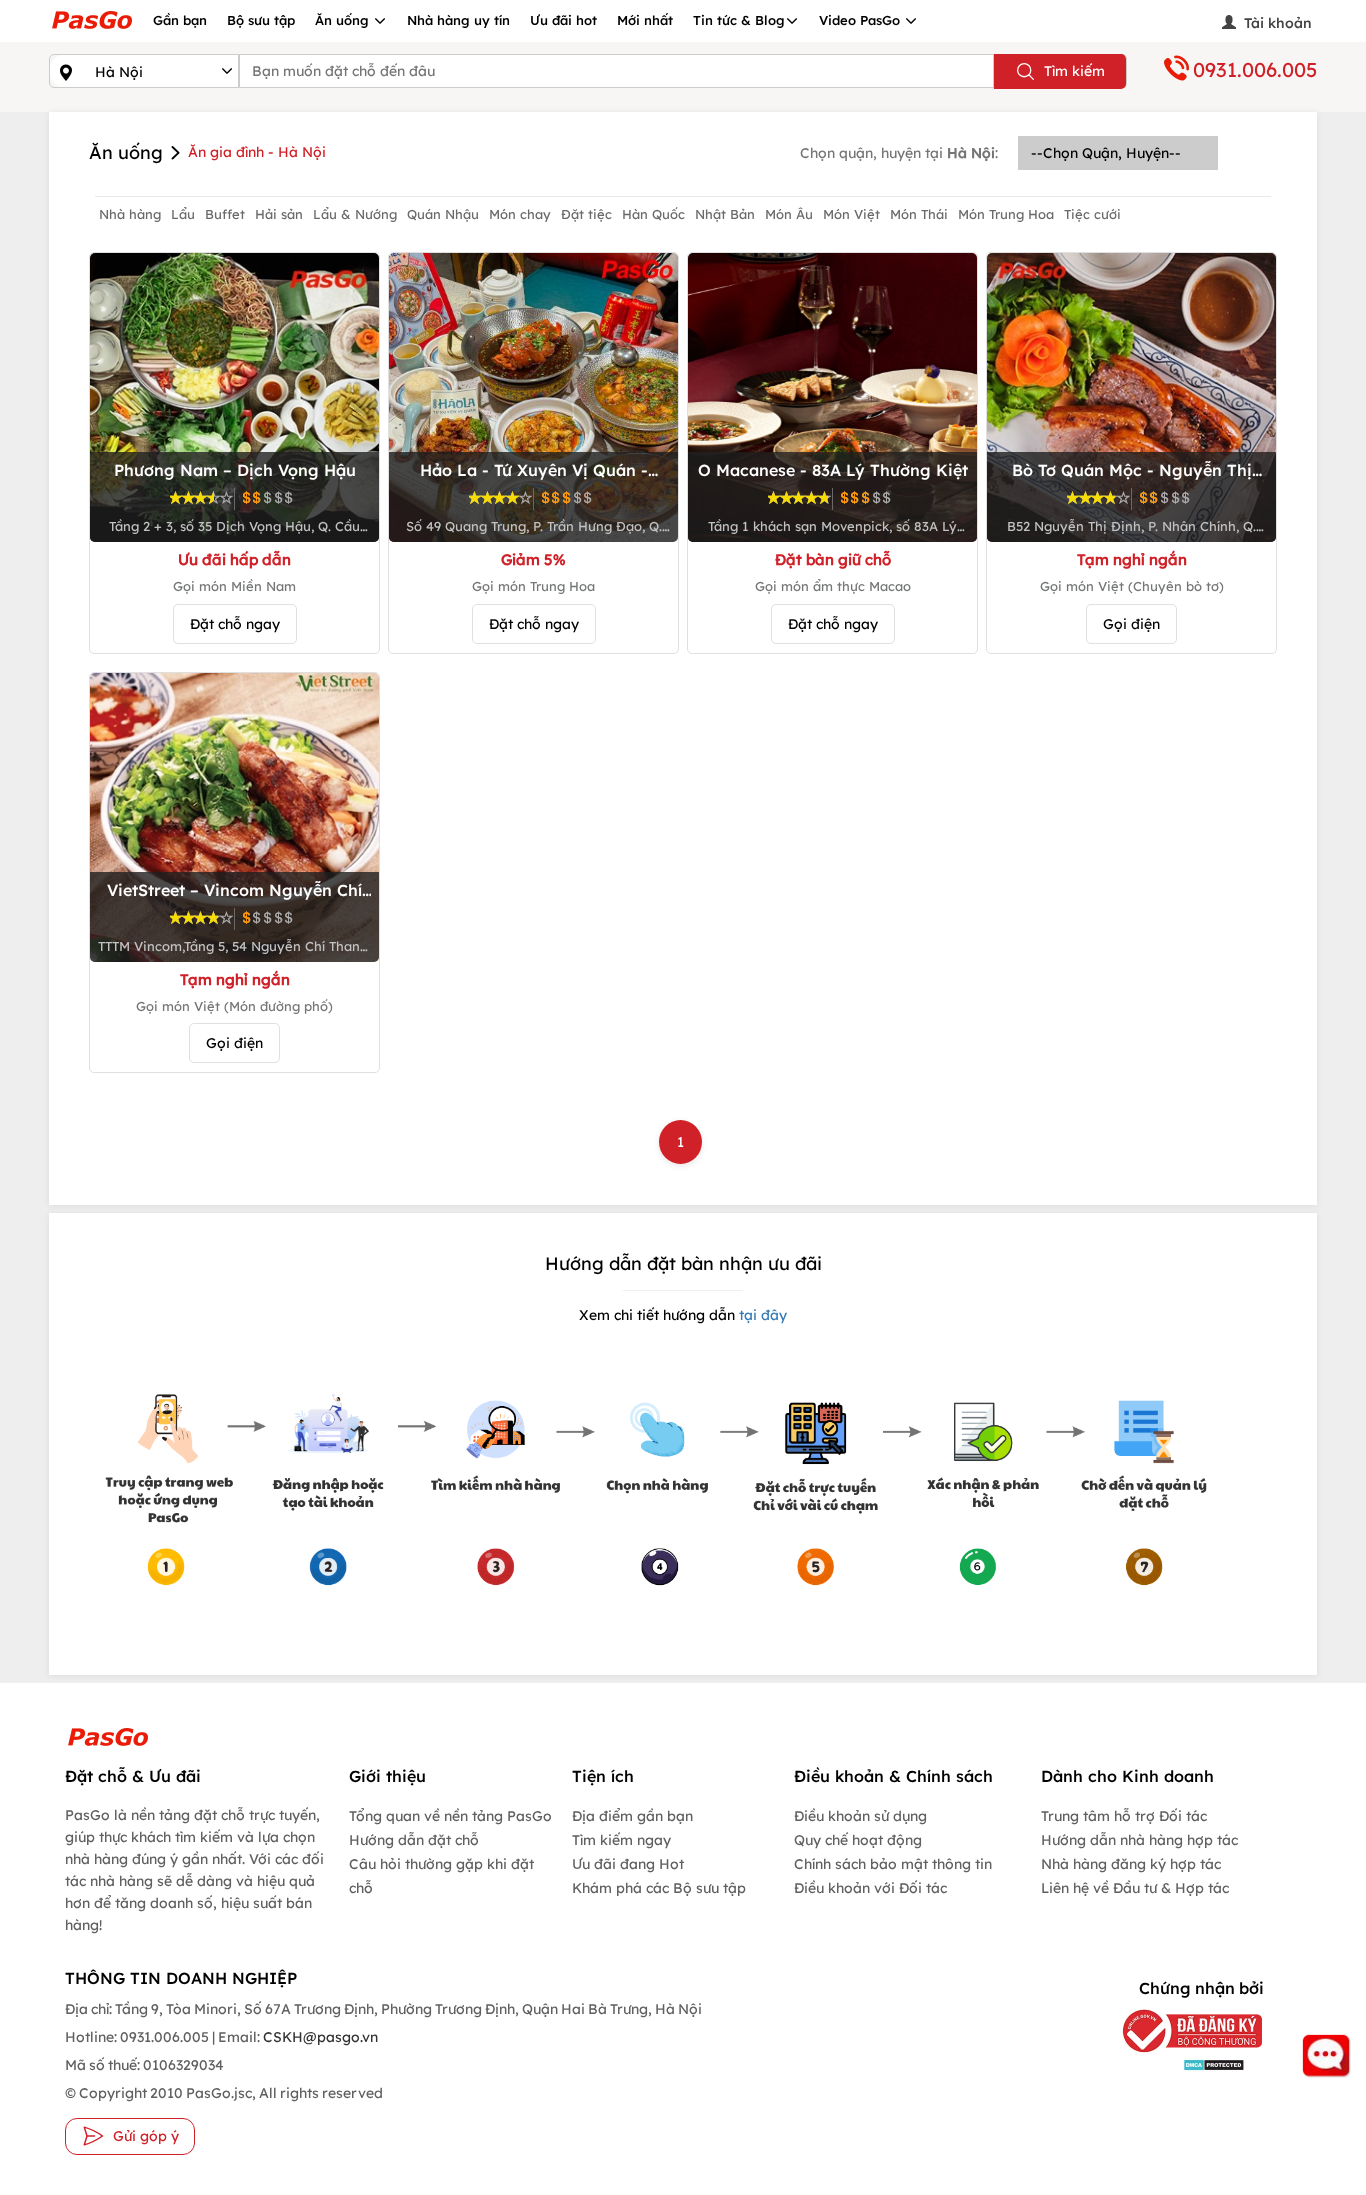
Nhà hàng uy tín (458, 20)
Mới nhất (645, 20)
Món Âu (789, 214)
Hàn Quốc (653, 214)
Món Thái (919, 214)
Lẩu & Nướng (355, 214)
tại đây (761, 1315)
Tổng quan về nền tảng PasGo (450, 1816)
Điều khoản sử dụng (860, 1816)
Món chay (520, 214)
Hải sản (279, 214)
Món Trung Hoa (1006, 214)
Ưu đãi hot (563, 20)
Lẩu (183, 214)
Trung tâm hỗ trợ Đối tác (1124, 1816)
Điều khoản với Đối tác (870, 1888)
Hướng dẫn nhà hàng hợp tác (1139, 1840)
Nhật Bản (725, 214)
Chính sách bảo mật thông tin (893, 1864)
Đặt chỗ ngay (235, 624)
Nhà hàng (130, 214)
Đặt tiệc (586, 214)
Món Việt (851, 214)
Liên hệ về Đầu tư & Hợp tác (1135, 1888)
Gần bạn (180, 20)
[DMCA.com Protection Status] (1177, 2064)
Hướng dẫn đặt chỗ (414, 1840)
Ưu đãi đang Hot (628, 1864)
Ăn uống (344, 20)
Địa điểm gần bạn (632, 1816)
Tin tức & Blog (739, 20)
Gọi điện (1131, 624)
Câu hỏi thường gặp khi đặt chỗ (441, 1876)
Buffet (225, 214)
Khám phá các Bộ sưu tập (659, 1888)
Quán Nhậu (443, 214)
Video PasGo (861, 20)
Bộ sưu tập (261, 20)
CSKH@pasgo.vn (319, 2037)
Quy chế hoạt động (858, 1840)
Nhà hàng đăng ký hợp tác (1131, 1864)
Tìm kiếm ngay (621, 1840)
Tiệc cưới (1092, 214)
